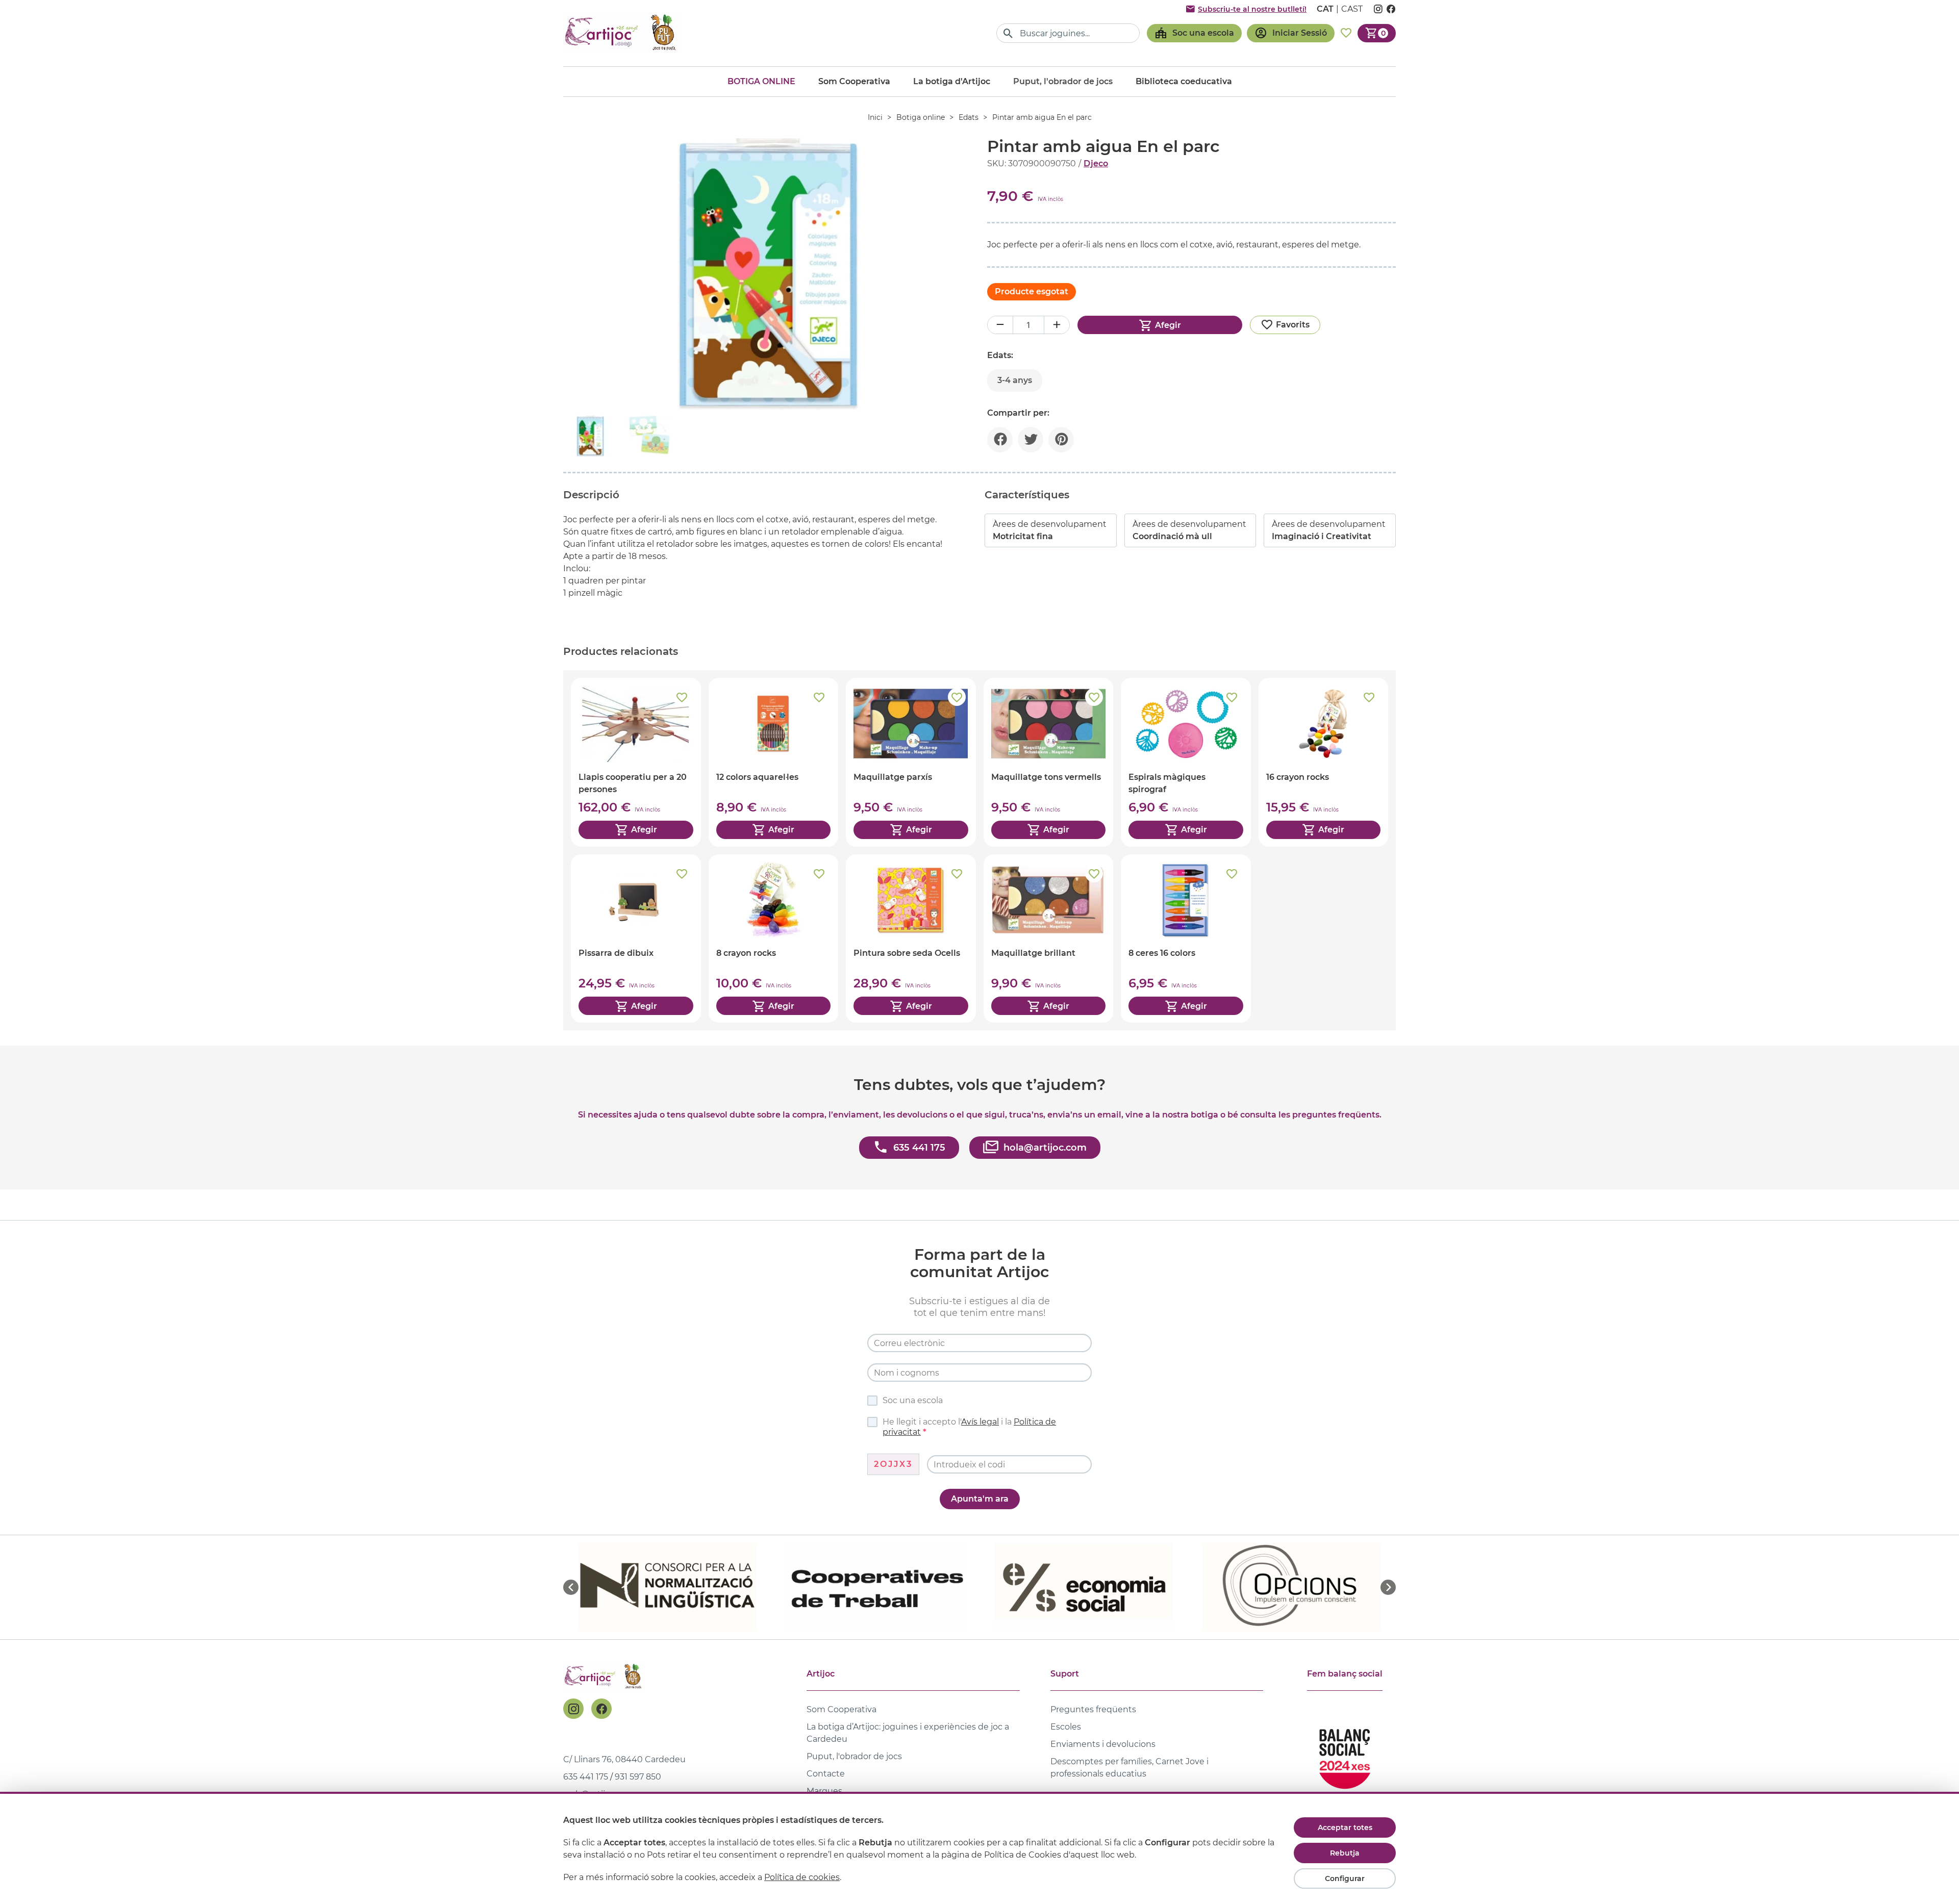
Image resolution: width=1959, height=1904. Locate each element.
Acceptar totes (1345, 1827)
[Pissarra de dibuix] (636, 938)
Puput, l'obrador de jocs (854, 1756)
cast (1352, 9)
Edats (969, 117)
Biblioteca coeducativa (1184, 81)
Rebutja (1345, 1853)
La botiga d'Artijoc (952, 81)
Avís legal (980, 1422)
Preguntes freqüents (1093, 1709)
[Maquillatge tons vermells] (1049, 762)
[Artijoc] (622, 33)
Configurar (1345, 1878)
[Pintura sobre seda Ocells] (911, 938)
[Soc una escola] (1194, 33)
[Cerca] (1008, 33)
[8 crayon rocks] (774, 938)
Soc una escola (913, 1400)
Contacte (826, 1774)
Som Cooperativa (854, 81)
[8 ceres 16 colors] (1186, 938)
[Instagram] (573, 1709)
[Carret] (1377, 33)
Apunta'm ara (980, 1499)
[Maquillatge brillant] (1049, 938)
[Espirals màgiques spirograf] (1186, 762)
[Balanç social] (1345, 1754)
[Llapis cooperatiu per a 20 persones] (636, 762)
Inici (875, 117)
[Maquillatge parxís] (911, 762)
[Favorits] (1346, 33)
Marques (824, 1791)
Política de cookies (802, 1877)
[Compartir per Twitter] (1031, 440)
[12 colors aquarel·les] (774, 762)
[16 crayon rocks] (1324, 762)
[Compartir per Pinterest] (1061, 440)
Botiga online (761, 81)
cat (1325, 9)
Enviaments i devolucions (1103, 1744)
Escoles (1066, 1727)
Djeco (1096, 163)
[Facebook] (601, 1709)
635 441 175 (586, 1777)
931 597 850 (638, 1777)
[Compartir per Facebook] (1000, 440)
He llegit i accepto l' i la (969, 1427)
